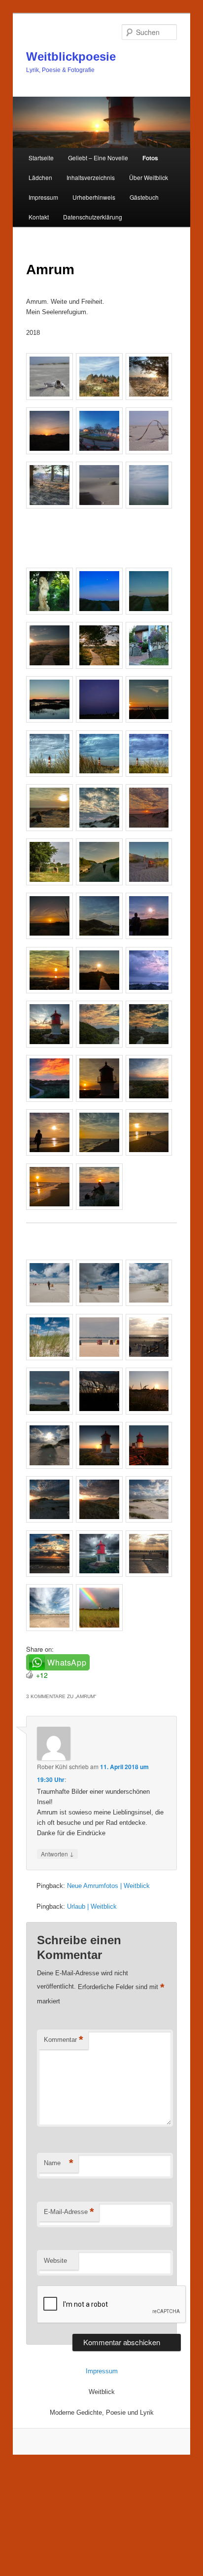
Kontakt (39, 217)
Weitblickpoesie (71, 56)
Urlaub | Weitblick (92, 1906)
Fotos (150, 158)
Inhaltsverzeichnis (91, 177)
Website (55, 2261)
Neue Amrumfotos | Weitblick (108, 1886)
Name (59, 2163)
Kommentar (64, 2040)
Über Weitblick (149, 177)
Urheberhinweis (94, 197)
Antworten (57, 1853)
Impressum (43, 197)
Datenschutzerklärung (93, 217)
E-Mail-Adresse (69, 2212)
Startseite (41, 158)
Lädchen (40, 177)
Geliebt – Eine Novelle (98, 158)
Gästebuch (144, 197)
